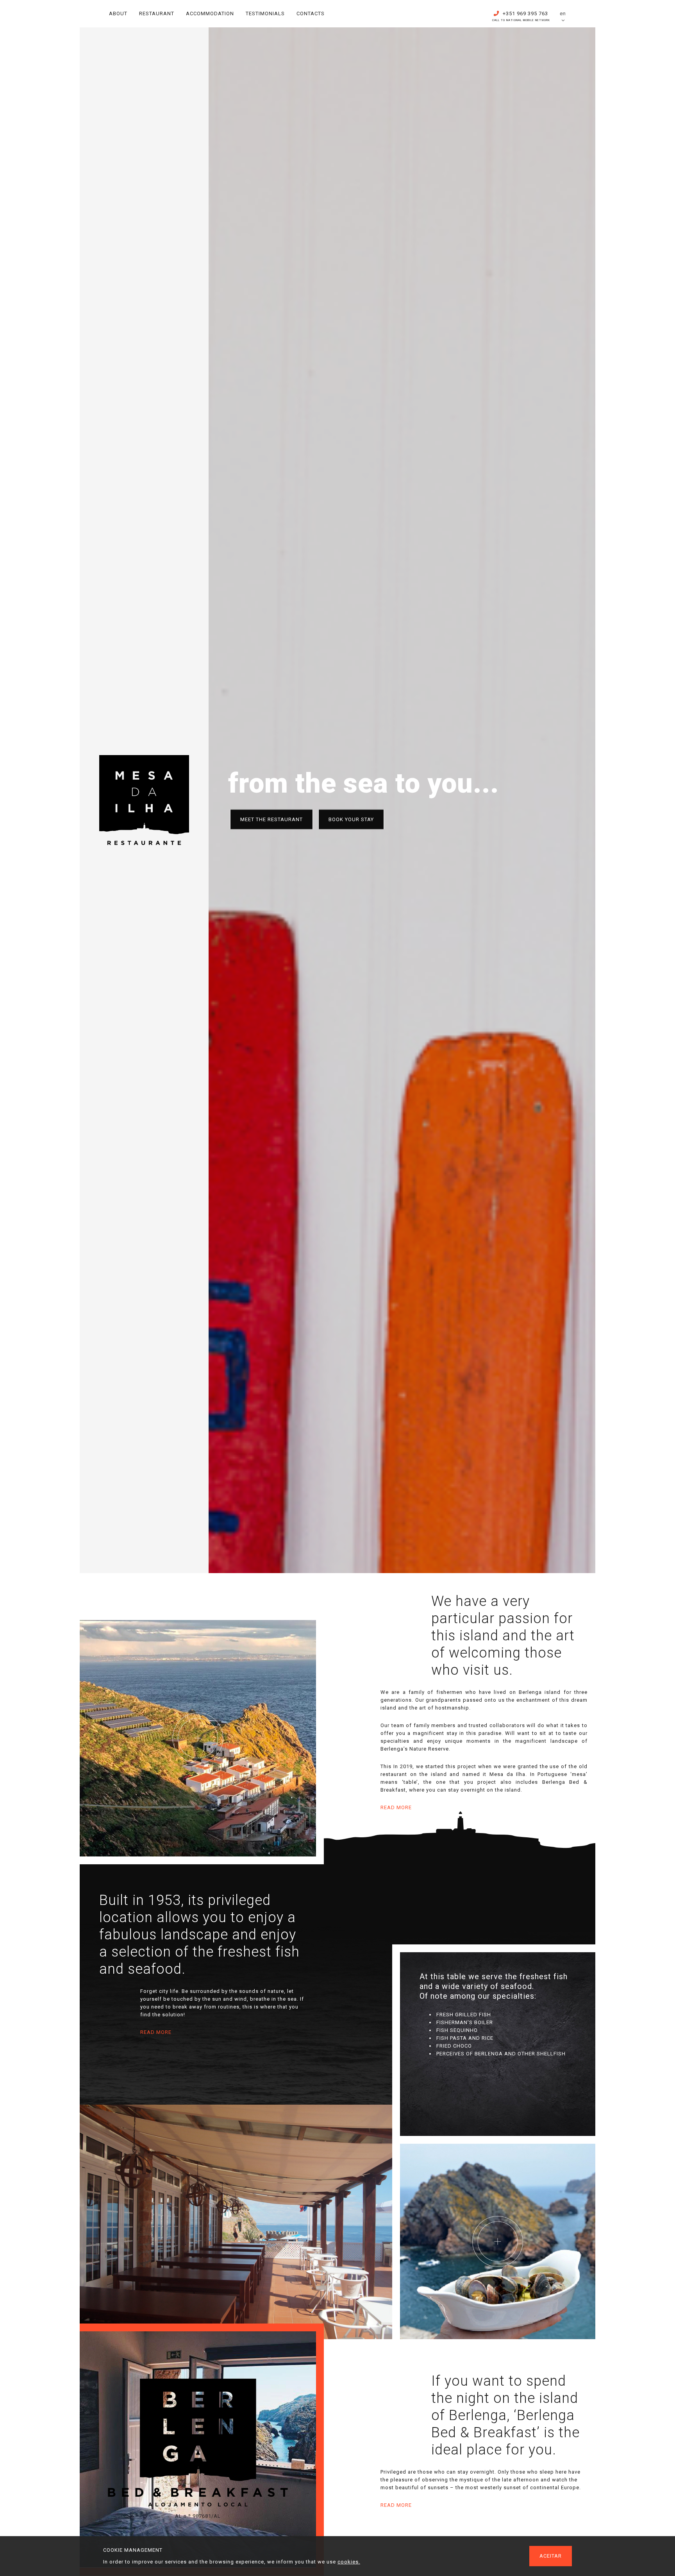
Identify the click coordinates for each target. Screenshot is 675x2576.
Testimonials (265, 13)
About (118, 13)
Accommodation (210, 13)
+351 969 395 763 (521, 15)
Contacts (311, 13)
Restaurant (157, 13)
